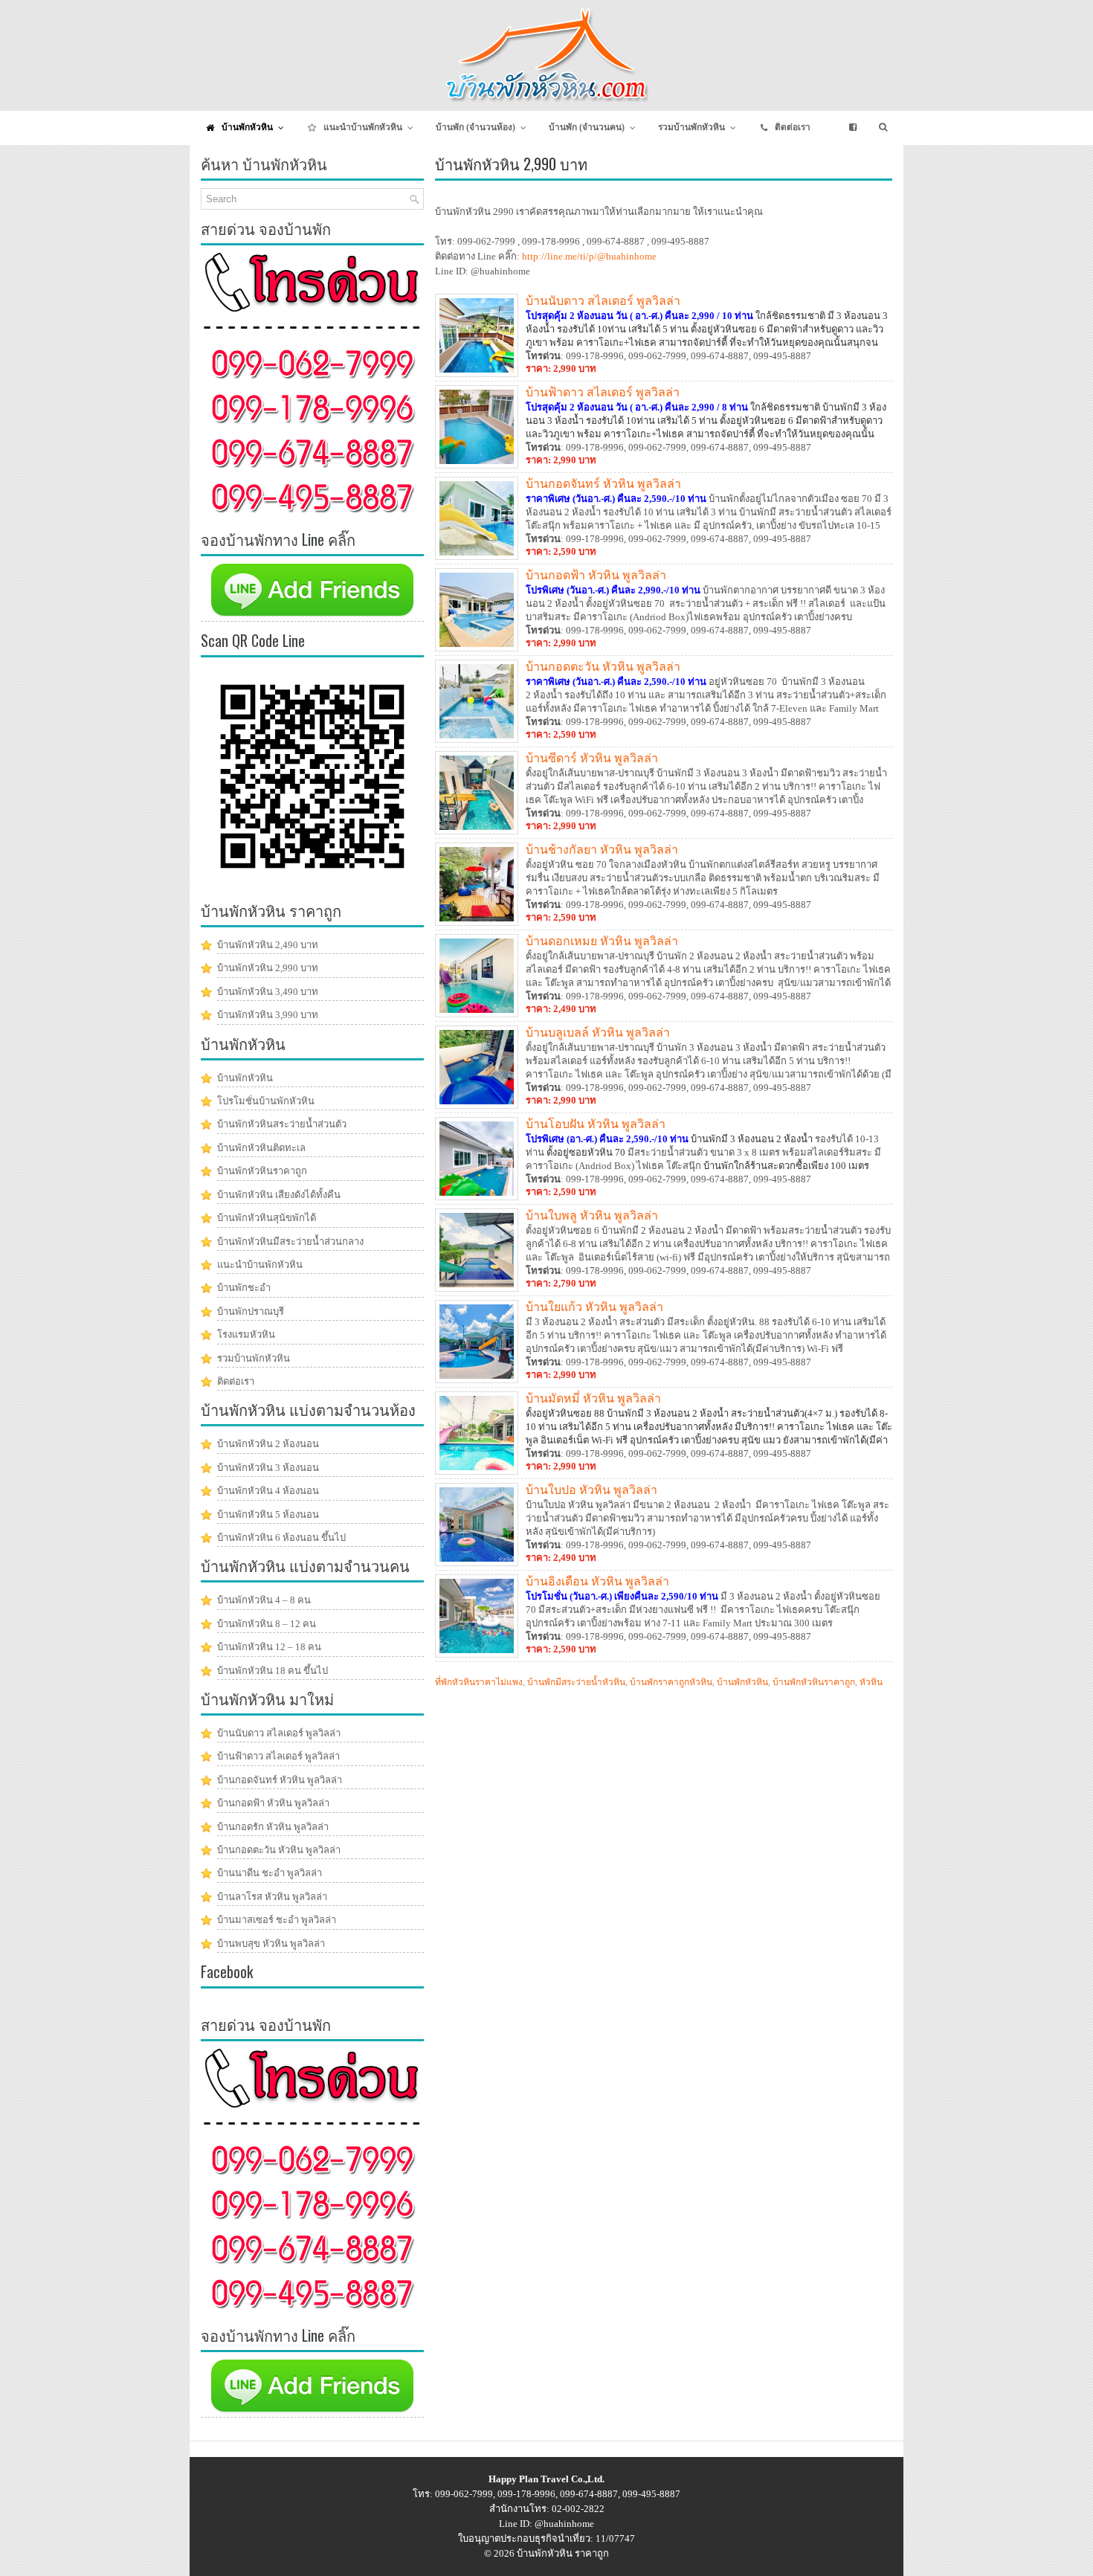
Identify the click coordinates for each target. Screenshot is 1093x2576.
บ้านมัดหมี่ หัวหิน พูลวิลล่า (593, 1397)
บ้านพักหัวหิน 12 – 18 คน (269, 1647)
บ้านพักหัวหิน (742, 1682)
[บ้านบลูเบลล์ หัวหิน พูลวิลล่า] (477, 1105)
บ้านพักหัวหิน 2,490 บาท (268, 945)
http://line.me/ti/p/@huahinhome (589, 256)
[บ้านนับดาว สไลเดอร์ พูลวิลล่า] (477, 374)
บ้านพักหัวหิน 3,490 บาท (268, 992)
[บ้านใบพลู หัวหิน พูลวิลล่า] (477, 1288)
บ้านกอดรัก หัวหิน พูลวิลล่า (273, 1827)
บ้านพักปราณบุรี (251, 1311)
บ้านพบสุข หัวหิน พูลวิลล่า (271, 1944)
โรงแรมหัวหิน (246, 1334)
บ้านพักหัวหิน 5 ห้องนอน (268, 1514)
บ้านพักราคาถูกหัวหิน (671, 1682)
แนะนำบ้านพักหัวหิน (260, 1265)
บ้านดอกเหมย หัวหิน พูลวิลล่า (602, 940)
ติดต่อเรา (236, 1381)
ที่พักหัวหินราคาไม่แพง (479, 1682)
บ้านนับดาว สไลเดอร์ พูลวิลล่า (603, 300)
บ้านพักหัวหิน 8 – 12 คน (267, 1624)
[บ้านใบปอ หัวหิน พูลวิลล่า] (477, 1563)
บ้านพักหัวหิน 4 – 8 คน (264, 1600)
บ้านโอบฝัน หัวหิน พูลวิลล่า (596, 1123)
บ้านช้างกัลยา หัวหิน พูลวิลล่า (602, 849)
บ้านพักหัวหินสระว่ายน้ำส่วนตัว (282, 1124)
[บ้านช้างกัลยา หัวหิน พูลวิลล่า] (477, 922)
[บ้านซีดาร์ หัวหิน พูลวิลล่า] (477, 831)
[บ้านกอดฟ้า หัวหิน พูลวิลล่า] (477, 648)
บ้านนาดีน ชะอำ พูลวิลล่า (270, 1873)
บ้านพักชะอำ (244, 1288)
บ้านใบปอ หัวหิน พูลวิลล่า (591, 1489)
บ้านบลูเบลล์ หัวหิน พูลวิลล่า (598, 1031)
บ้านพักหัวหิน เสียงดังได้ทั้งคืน (279, 1195)
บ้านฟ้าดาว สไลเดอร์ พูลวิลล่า (603, 391)
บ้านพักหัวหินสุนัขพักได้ (267, 1218)
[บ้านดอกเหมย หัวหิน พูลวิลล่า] (477, 1014)
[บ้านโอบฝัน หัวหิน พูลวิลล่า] (477, 1197)
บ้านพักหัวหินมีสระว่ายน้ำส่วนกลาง (290, 1242)
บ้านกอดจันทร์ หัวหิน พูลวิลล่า (603, 483)
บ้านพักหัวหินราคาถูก (814, 1682)
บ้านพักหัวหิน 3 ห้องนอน (268, 1468)
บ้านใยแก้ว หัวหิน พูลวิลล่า (594, 1306)
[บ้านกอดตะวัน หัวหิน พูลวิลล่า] (477, 740)
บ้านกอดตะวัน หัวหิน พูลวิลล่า (603, 666)
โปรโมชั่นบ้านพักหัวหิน (266, 1101)
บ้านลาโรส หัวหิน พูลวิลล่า (272, 1897)
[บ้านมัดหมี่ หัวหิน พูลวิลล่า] (477, 1471)
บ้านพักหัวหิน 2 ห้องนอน (268, 1444)
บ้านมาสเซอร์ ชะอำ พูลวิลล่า (277, 1920)
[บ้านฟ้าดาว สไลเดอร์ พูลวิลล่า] (477, 465)
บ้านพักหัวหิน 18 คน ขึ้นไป (273, 1671)
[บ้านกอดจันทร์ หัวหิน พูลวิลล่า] (477, 557)
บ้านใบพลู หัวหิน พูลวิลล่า (592, 1214)
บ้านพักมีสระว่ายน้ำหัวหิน (576, 1682)
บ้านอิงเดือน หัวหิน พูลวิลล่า (597, 1580)
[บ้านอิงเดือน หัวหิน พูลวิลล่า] (477, 1654)
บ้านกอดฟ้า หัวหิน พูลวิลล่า (596, 574)
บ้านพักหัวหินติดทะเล (261, 1148)
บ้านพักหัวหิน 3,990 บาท (268, 1015)
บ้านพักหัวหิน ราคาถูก (563, 2553)
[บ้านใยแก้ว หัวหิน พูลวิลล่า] (477, 1380)
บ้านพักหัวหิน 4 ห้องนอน (268, 1491)
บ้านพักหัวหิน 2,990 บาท (268, 968)
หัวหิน (871, 1682)
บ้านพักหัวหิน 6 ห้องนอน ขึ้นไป (281, 1537)
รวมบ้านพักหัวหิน (254, 1358)
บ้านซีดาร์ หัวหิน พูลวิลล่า (592, 757)
